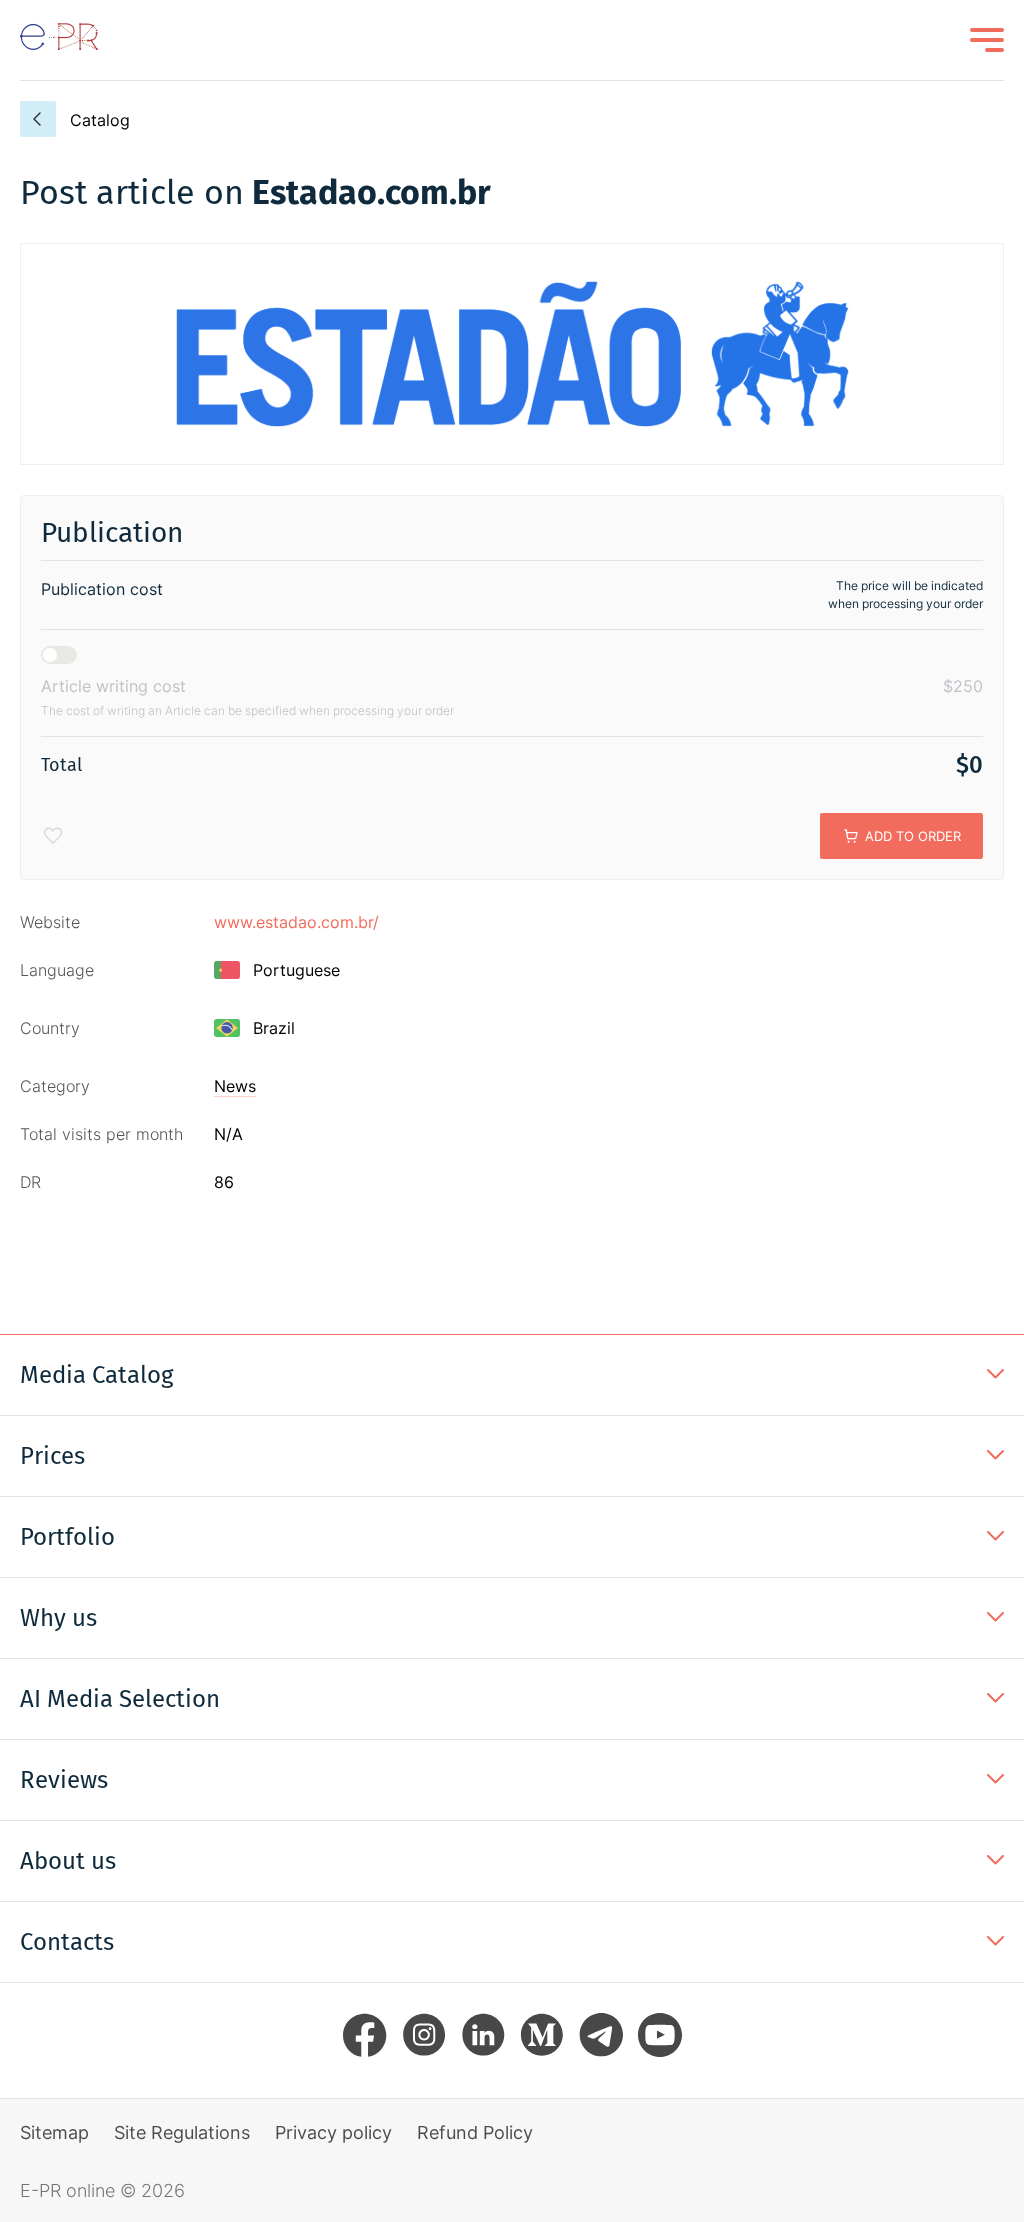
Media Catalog (96, 1375)
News (235, 1086)
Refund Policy (475, 2132)
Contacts (67, 1942)
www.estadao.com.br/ (296, 922)
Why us (58, 1618)
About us (68, 1861)
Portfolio (67, 1537)
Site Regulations (182, 2132)
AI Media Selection (120, 1699)
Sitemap (54, 2132)
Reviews (64, 1780)
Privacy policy (333, 2132)
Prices (52, 1456)
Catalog (100, 120)
